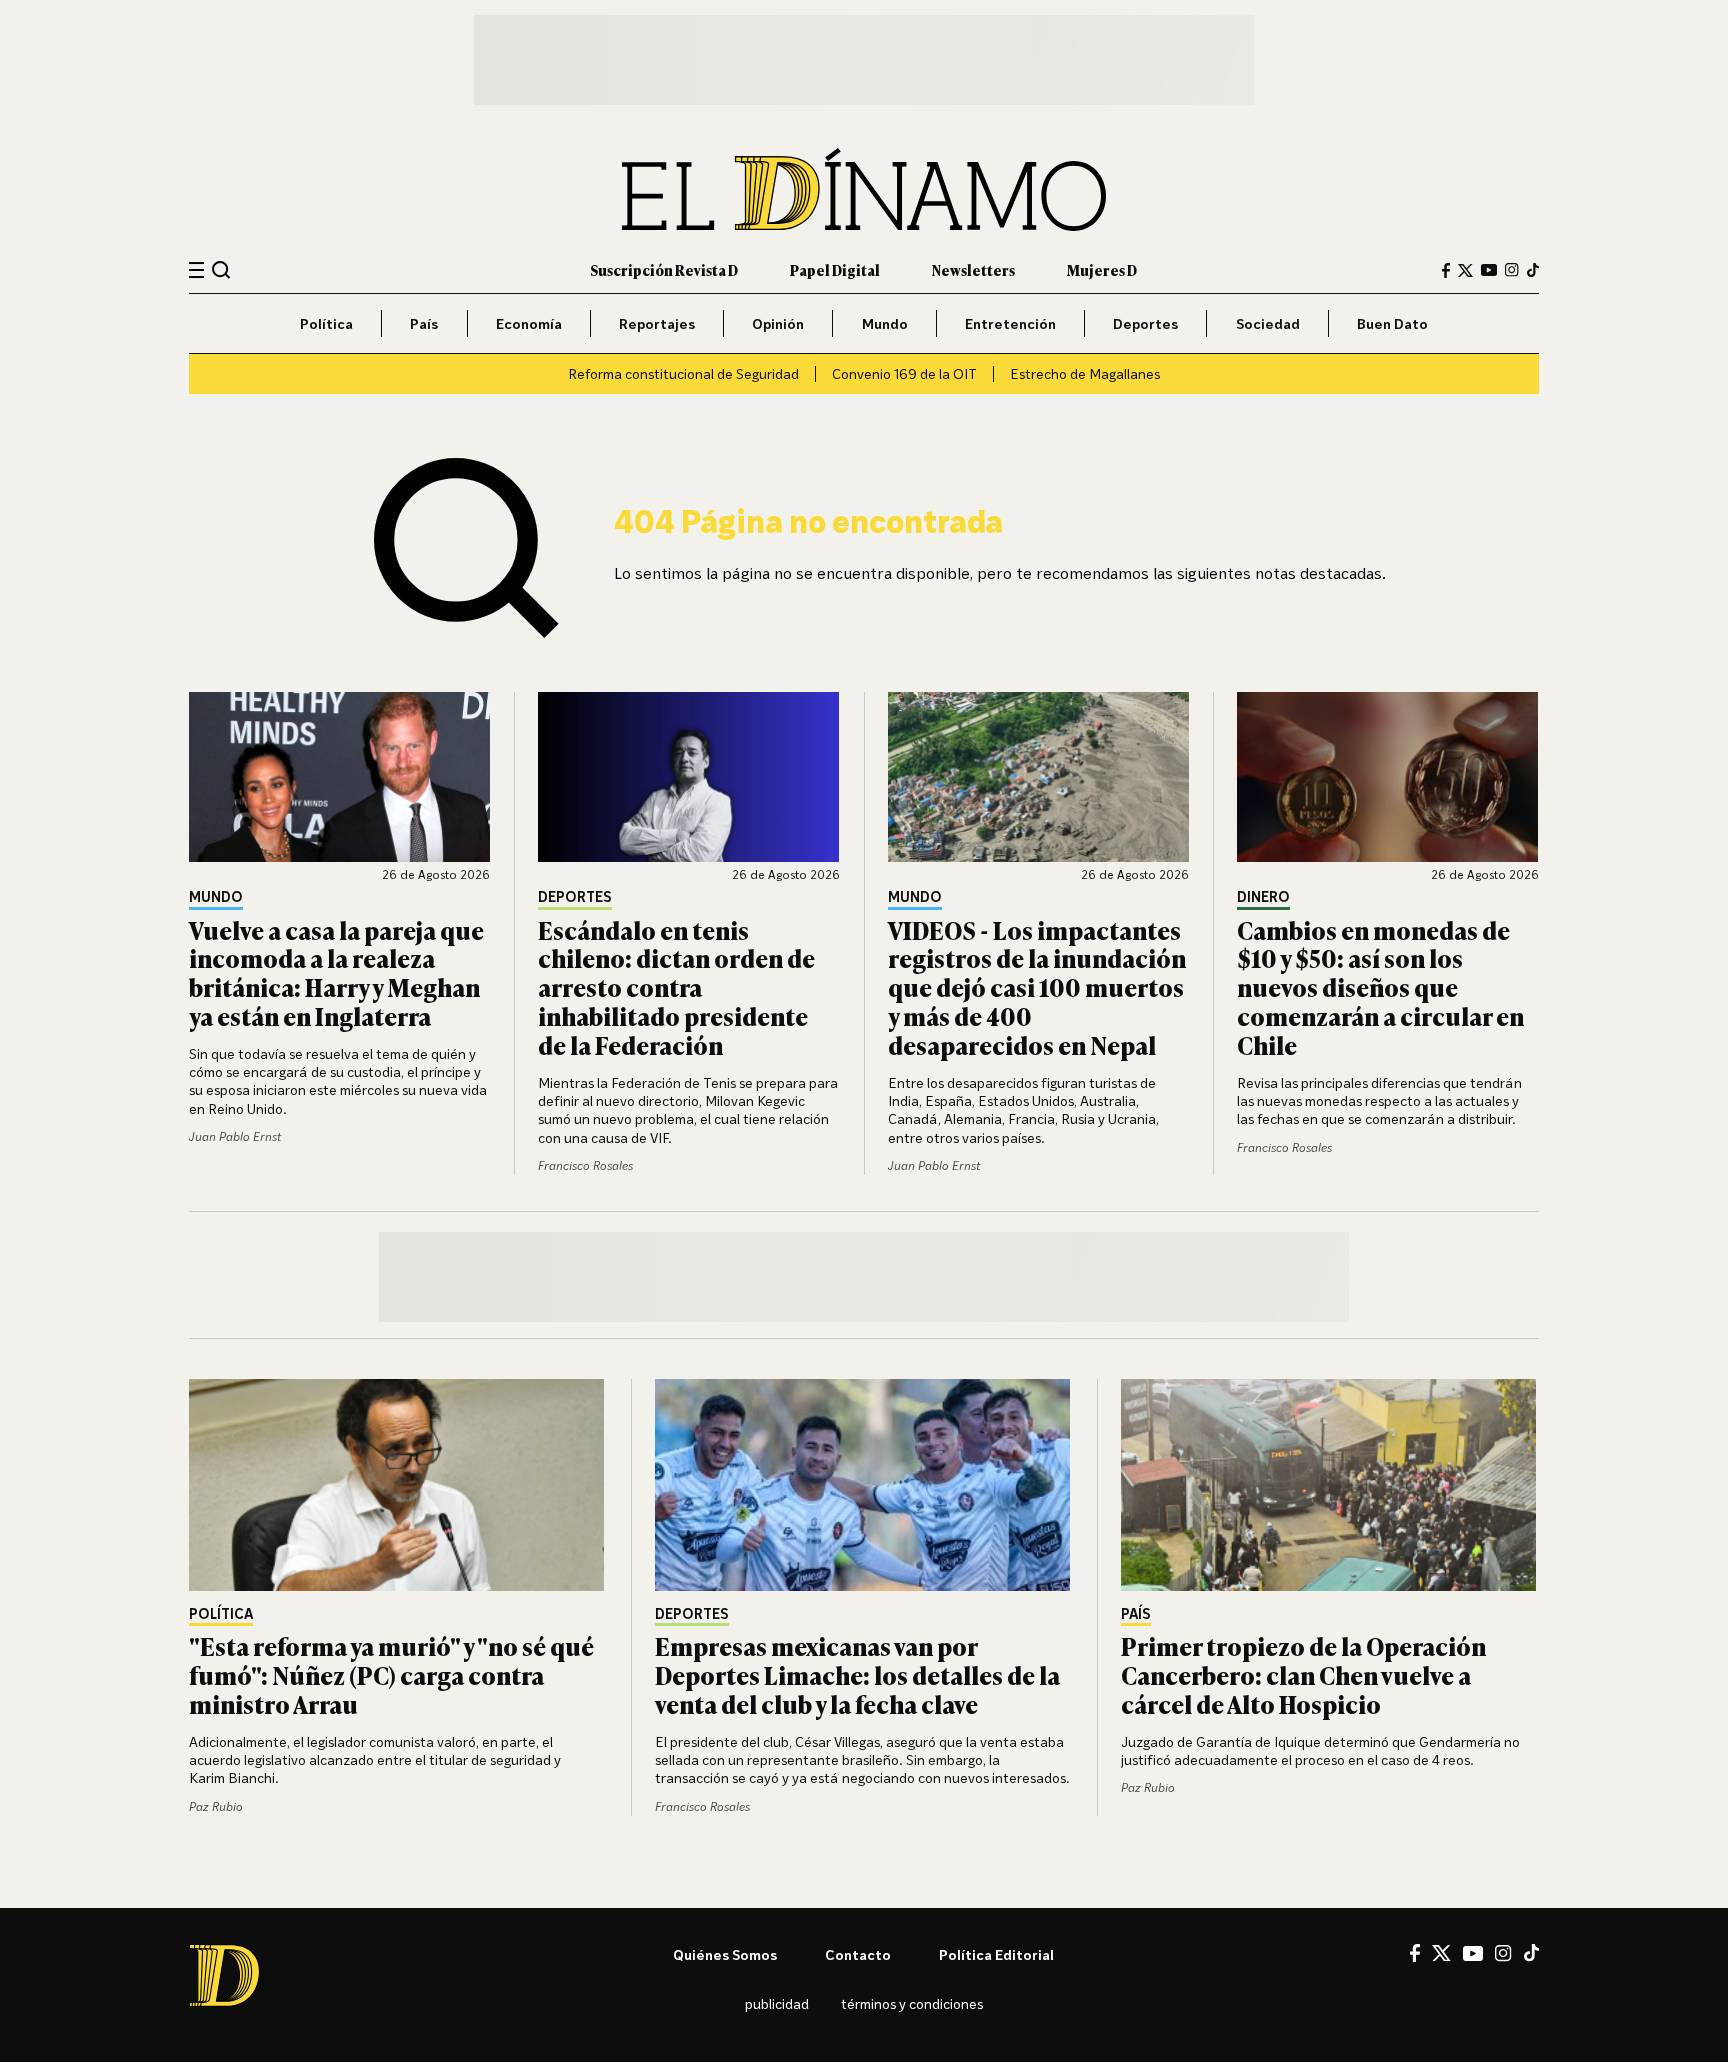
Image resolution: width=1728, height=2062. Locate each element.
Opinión (778, 323)
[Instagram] (1512, 270)
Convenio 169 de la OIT (904, 373)
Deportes (1145, 323)
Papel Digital (835, 269)
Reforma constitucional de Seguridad (683, 373)
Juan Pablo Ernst (235, 1136)
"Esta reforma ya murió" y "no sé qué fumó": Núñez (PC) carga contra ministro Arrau (391, 1674)
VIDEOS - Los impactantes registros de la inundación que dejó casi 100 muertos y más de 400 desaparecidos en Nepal (1037, 987)
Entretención (1010, 323)
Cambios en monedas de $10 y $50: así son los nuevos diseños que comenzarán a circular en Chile (1380, 987)
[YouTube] (1489, 270)
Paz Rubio (216, 1806)
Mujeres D (1102, 269)
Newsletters (973, 269)
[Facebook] (1446, 270)
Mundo (885, 323)
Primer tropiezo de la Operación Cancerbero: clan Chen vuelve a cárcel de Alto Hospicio (1303, 1674)
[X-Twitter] (1465, 270)
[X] (1441, 1953)
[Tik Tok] (1531, 1953)
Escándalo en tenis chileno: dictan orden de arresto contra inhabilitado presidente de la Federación (676, 987)
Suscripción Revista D (664, 269)
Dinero (1263, 897)
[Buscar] (221, 269)
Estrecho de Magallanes (1085, 373)
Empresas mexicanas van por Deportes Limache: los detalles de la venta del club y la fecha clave (857, 1674)
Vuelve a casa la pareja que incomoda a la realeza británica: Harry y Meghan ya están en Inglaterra (336, 972)
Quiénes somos (725, 1954)
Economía (529, 323)
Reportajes (657, 323)
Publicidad (777, 2003)
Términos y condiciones (912, 2003)
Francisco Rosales (585, 1165)
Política (326, 323)
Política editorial (996, 1954)
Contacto (858, 1954)
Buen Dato (1392, 323)
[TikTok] (1533, 270)
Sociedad (1268, 323)
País (424, 323)
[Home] (864, 189)
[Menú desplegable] (196, 270)
